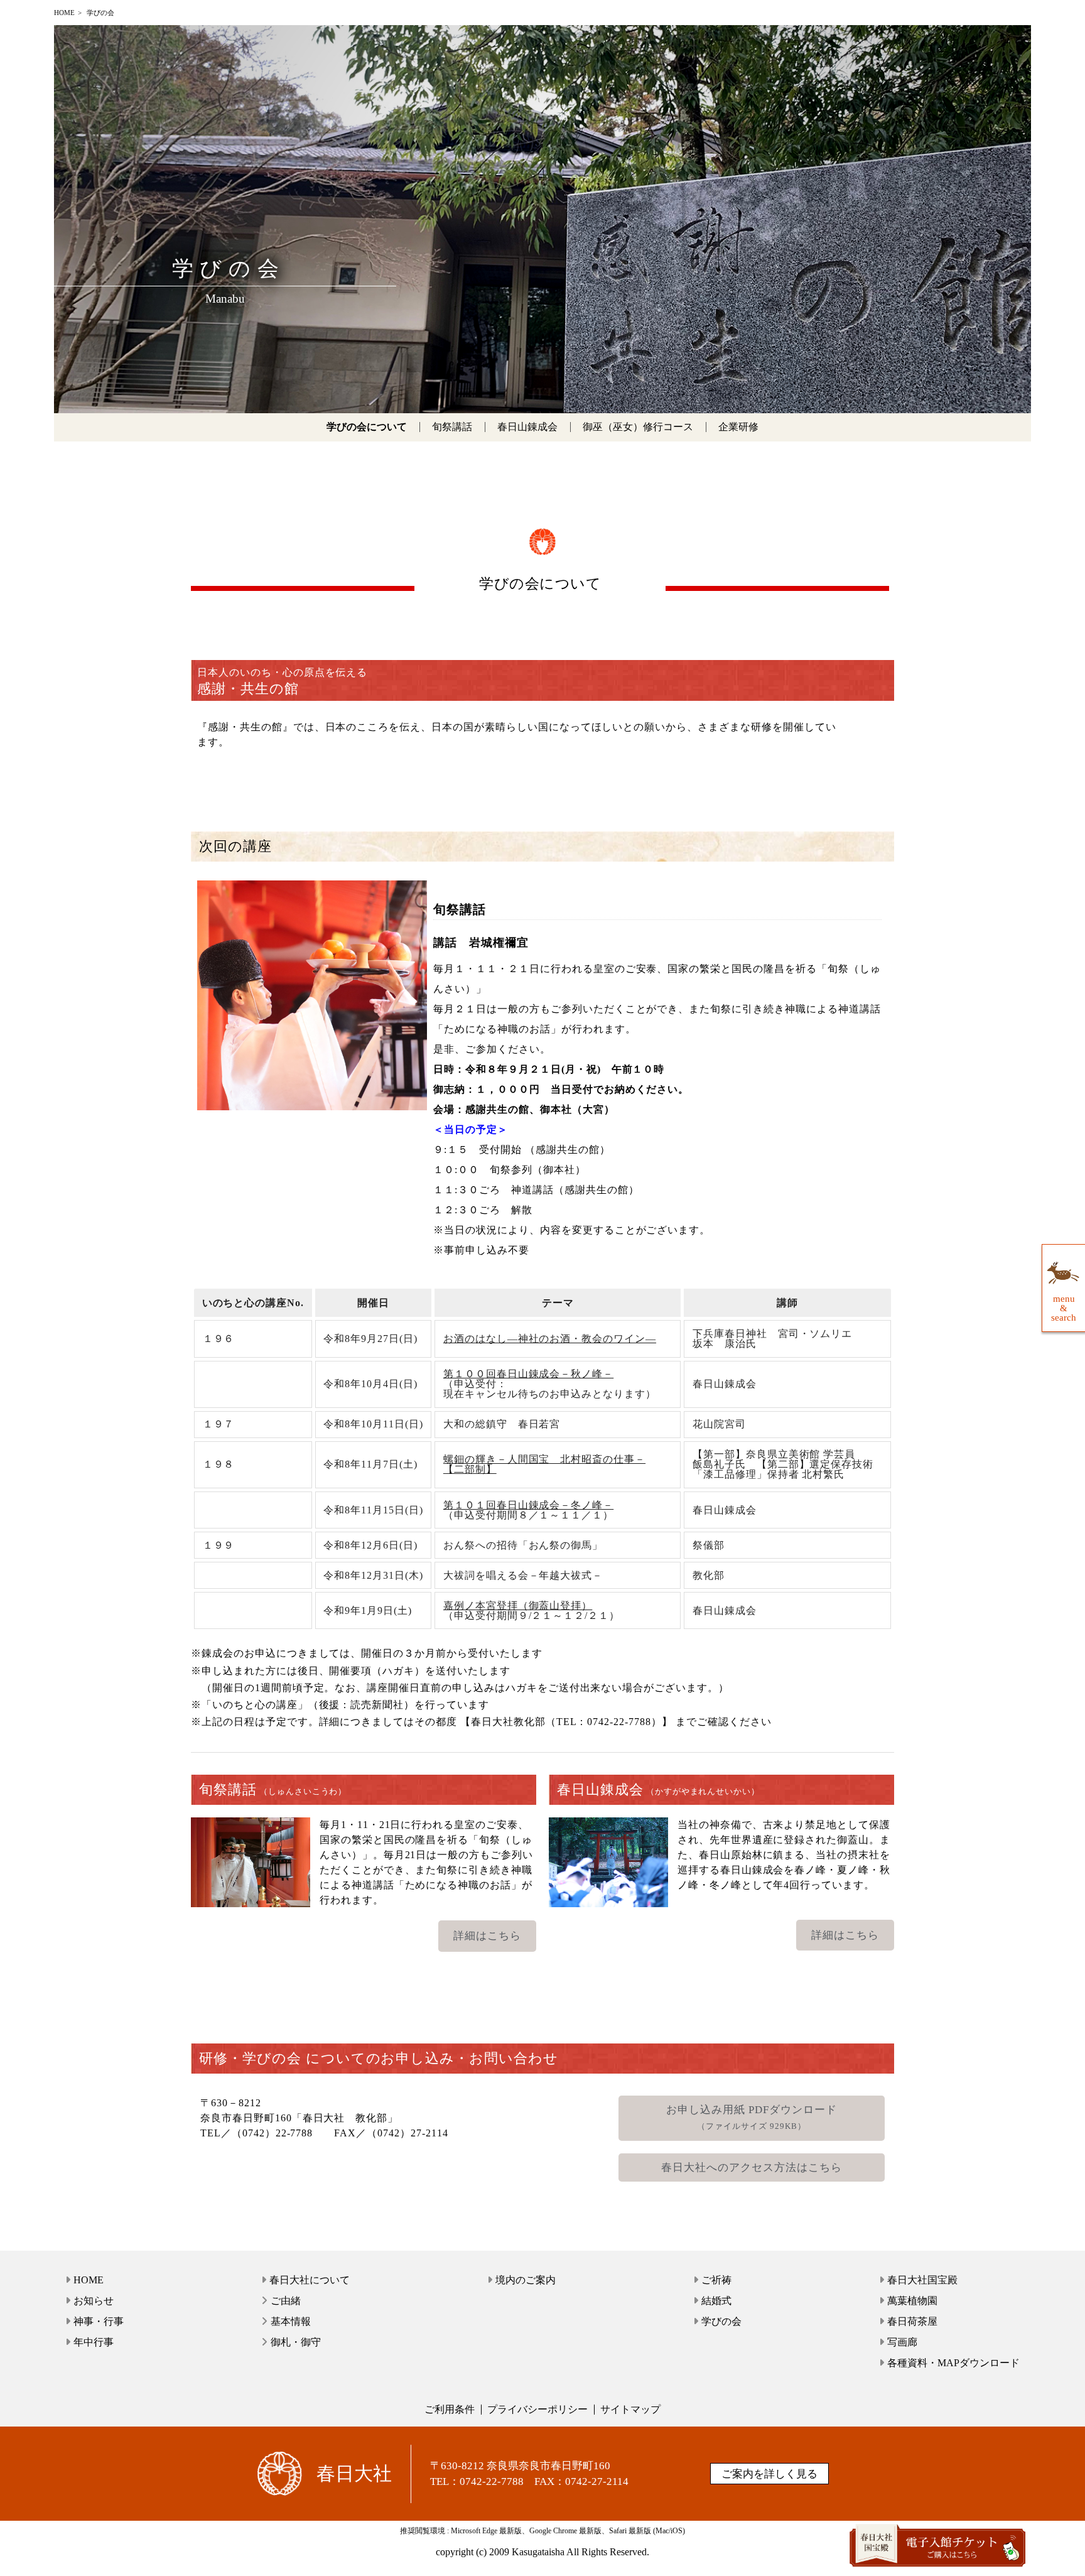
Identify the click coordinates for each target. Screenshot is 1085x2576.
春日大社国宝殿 (922, 2280)
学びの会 (721, 2321)
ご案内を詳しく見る (769, 2474)
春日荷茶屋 (912, 2321)
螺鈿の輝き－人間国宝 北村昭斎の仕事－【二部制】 (544, 1464)
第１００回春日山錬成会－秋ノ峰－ (528, 1374)
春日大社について (310, 2280)
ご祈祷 (716, 2280)
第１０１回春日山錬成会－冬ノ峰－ (528, 1505)
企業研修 (738, 427)
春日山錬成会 (527, 427)
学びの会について (367, 427)
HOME (64, 13)
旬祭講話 (452, 427)
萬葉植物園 (912, 2301)
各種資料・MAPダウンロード (953, 2363)
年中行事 (94, 2342)
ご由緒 (286, 2301)
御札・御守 (296, 2342)
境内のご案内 (526, 2280)
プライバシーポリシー (537, 2409)
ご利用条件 (450, 2409)
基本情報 (291, 2321)
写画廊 (902, 2342)
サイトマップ (630, 2409)
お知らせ (94, 2301)
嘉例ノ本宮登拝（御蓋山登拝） (518, 1605)
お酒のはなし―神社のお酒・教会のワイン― (550, 1339)
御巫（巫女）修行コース (638, 427)
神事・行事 (99, 2321)
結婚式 (716, 2301)
